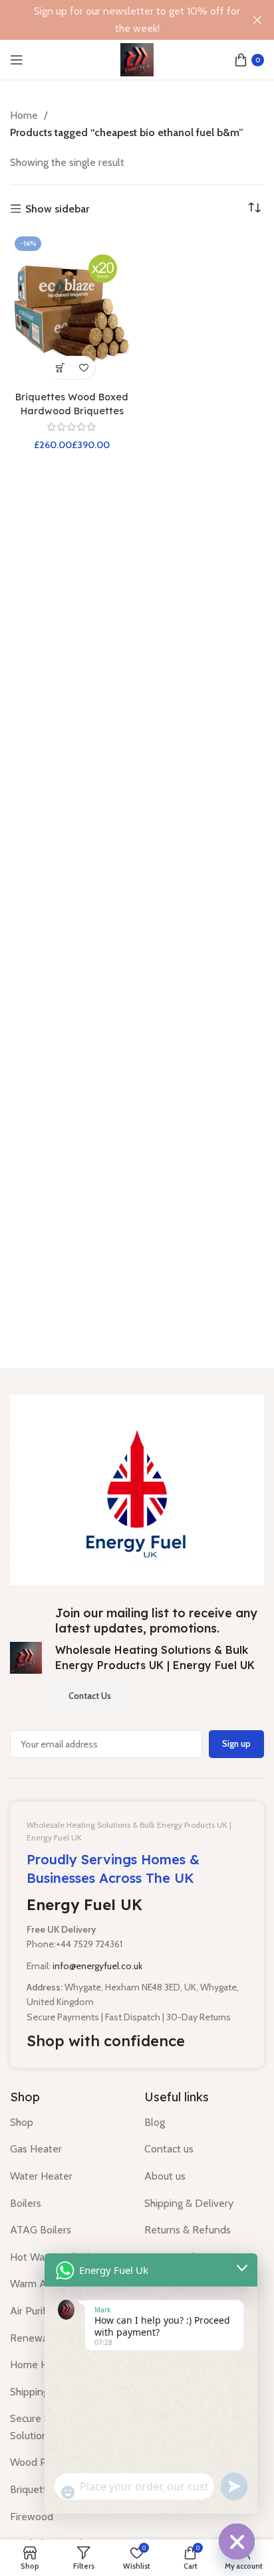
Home (25, 115)
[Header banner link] (117, 20)
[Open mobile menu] (17, 60)
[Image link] (137, 1489)
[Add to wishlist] (83, 367)
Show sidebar (57, 209)
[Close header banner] (257, 20)
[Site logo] (137, 59)
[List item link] (67, 2123)
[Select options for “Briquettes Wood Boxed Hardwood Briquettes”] (60, 367)
